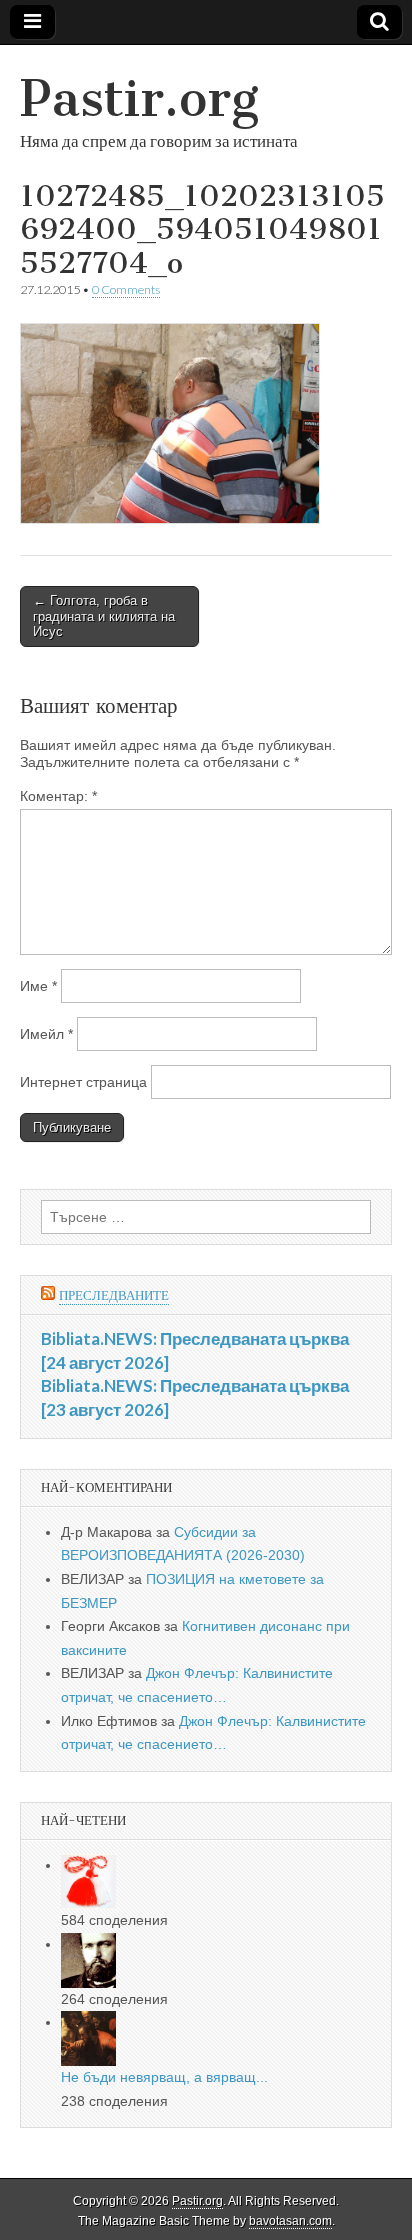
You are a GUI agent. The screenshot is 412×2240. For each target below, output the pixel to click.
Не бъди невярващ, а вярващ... (164, 2077)
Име (38, 986)
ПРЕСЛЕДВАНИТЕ (114, 1295)
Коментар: (58, 796)
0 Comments (126, 289)
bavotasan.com (290, 2221)
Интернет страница (83, 1082)
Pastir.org (139, 98)
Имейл (46, 1034)
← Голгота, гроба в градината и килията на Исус (104, 616)
